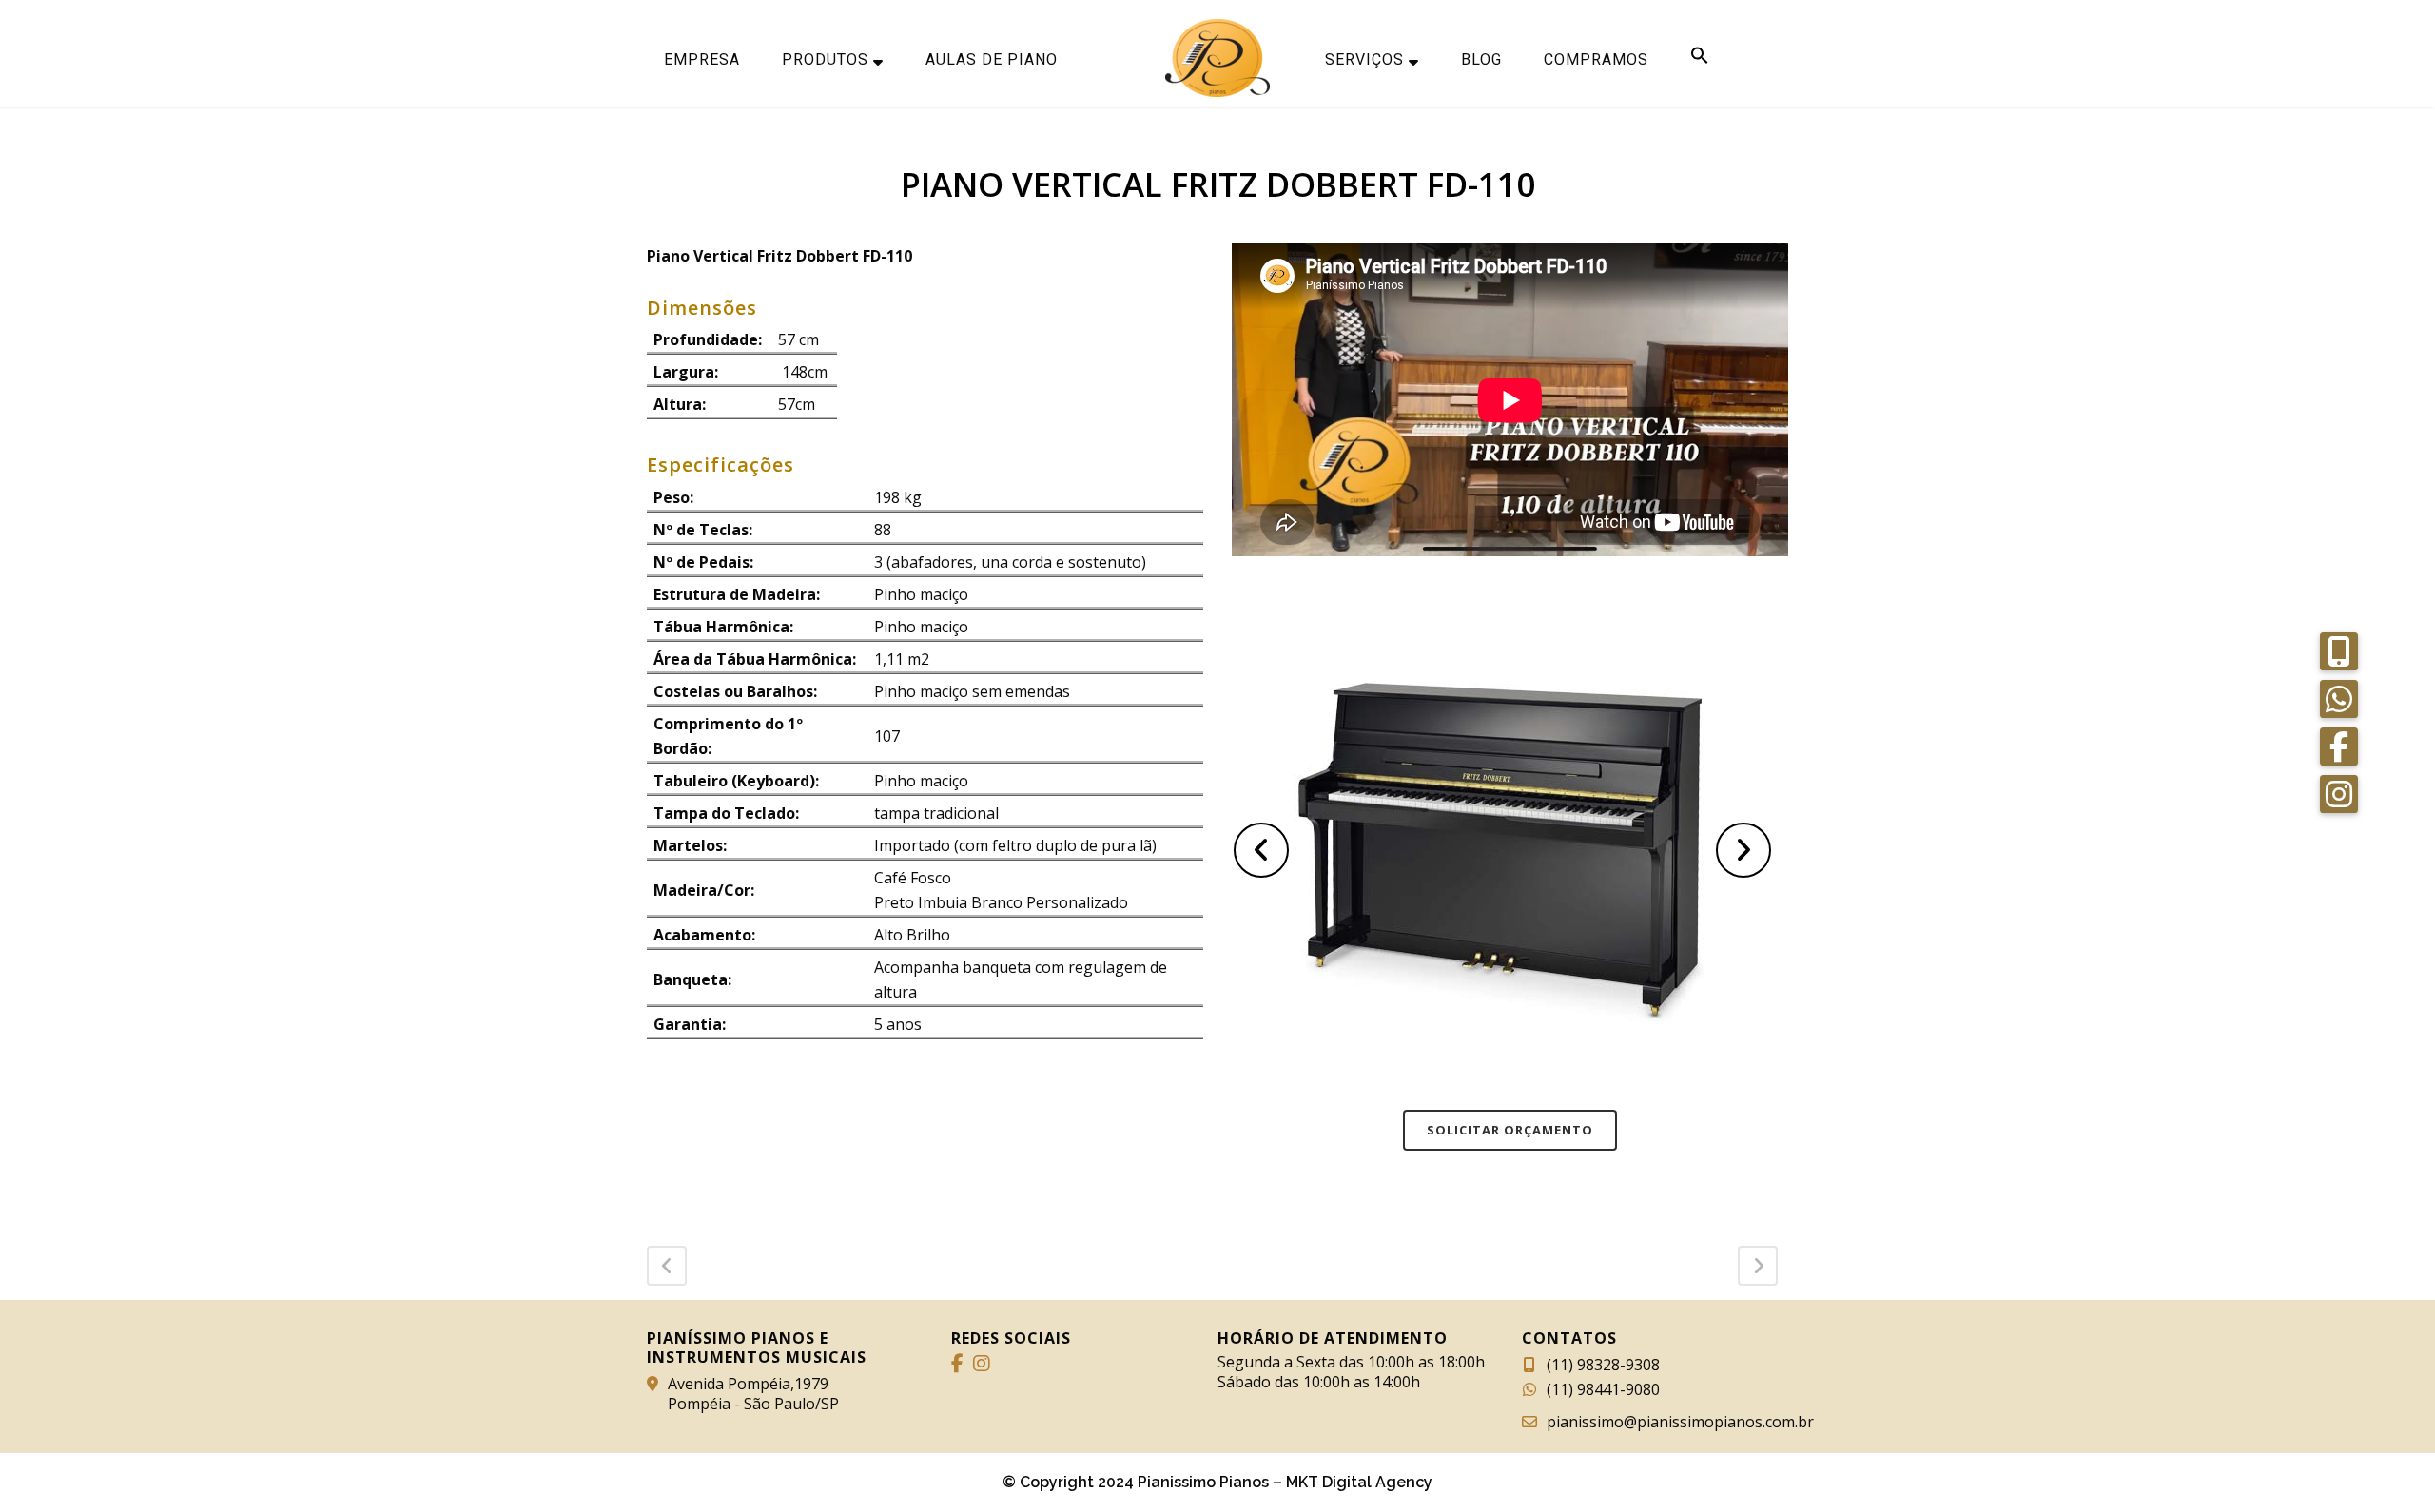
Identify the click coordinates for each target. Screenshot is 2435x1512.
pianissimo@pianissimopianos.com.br (1680, 1422)
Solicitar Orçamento (1510, 1130)
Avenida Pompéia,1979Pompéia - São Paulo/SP (753, 1394)
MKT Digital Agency (1359, 1482)
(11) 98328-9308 (1603, 1365)
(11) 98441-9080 (1603, 1389)
